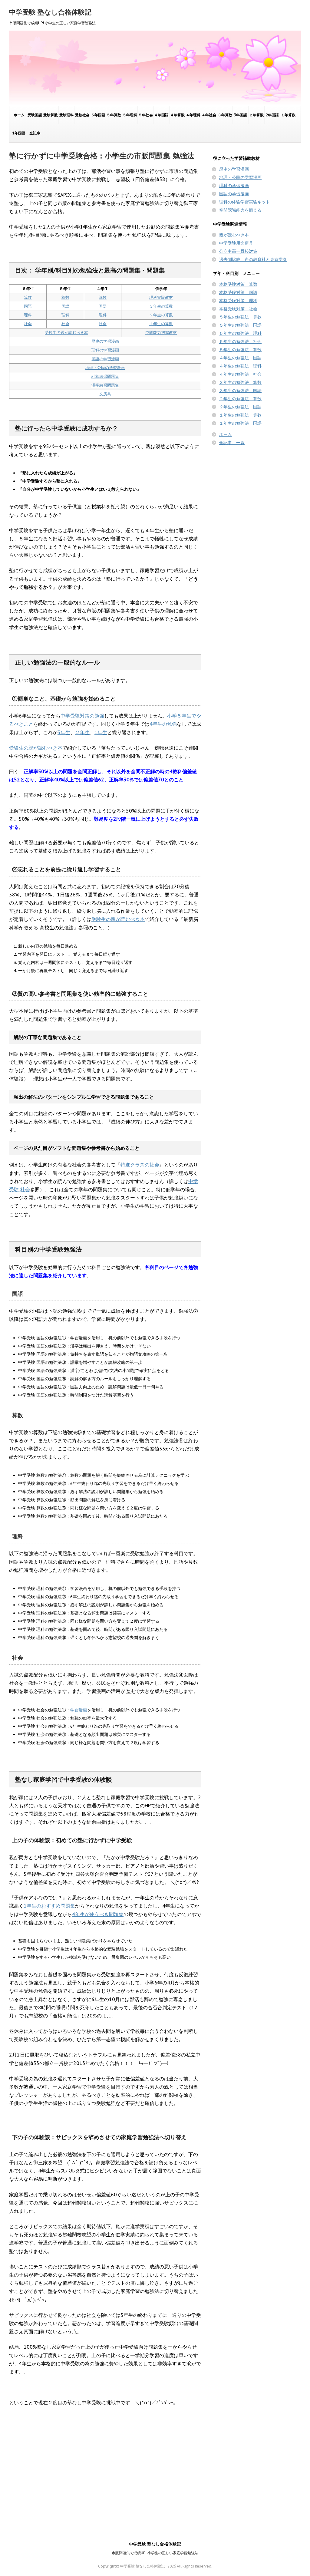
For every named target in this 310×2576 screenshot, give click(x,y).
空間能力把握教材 (161, 333)
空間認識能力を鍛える (240, 210)
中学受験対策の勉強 (82, 716)
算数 (28, 297)
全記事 (35, 133)
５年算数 (114, 115)
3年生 (64, 732)
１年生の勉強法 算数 (240, 415)
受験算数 (51, 115)
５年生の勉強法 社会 (240, 341)
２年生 (82, 732)
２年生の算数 (161, 315)
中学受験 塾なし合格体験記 (50, 12)
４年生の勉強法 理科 (240, 366)
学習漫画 (79, 1710)
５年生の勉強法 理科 (240, 333)
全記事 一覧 (232, 443)
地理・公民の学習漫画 (105, 368)
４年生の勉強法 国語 (240, 358)
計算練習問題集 (105, 376)
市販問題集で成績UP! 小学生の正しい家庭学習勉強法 (155, 2553)
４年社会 (209, 115)
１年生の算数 (161, 324)
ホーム (19, 115)
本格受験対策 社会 (238, 309)
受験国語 (35, 115)
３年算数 (225, 115)
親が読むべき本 (234, 235)
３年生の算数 (161, 306)
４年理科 (193, 115)
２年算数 (256, 115)
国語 (28, 306)
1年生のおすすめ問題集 (49, 1906)
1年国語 (19, 133)
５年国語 (98, 115)
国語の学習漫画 (105, 359)
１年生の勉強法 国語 (240, 423)
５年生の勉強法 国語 (240, 325)
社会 (28, 324)
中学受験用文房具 (236, 243)
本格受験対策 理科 (238, 301)
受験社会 (82, 115)
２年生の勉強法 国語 (240, 407)
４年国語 (161, 115)
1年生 (101, 732)
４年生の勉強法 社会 (240, 374)
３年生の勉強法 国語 (240, 391)
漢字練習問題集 (105, 385)
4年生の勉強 (163, 724)
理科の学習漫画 (105, 350)
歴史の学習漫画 (105, 341)
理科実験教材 (161, 297)
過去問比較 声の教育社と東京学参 (253, 259)
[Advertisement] (105, 2469)
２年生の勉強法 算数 (240, 399)
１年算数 (288, 115)
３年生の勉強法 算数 (240, 382)
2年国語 (272, 115)
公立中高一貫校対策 (238, 251)
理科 (28, 315)
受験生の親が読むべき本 (66, 333)
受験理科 (67, 115)
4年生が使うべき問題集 (98, 1914)
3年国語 (241, 115)
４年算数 (177, 115)
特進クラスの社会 (140, 1165)
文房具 (105, 394)
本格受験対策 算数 (238, 284)
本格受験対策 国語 (238, 292)
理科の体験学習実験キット (245, 202)
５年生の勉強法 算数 (240, 317)
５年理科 (130, 115)
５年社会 (146, 115)
